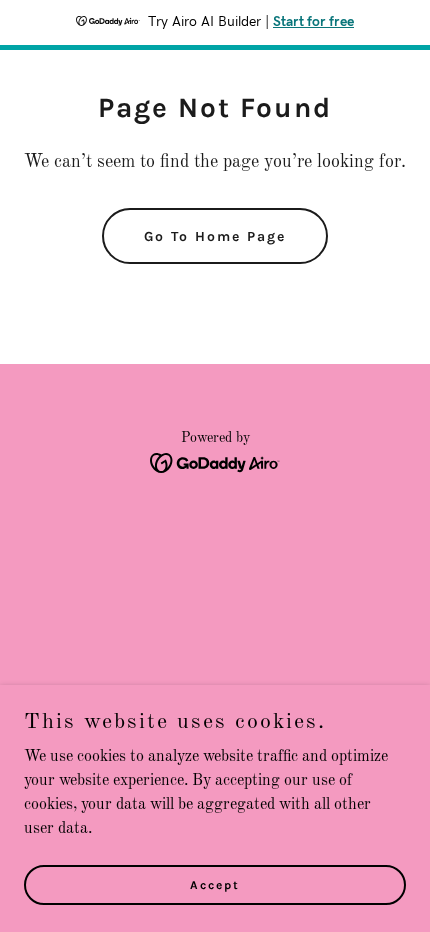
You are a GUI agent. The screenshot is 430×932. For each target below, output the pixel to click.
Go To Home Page (215, 236)
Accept (215, 884)
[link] (215, 463)
